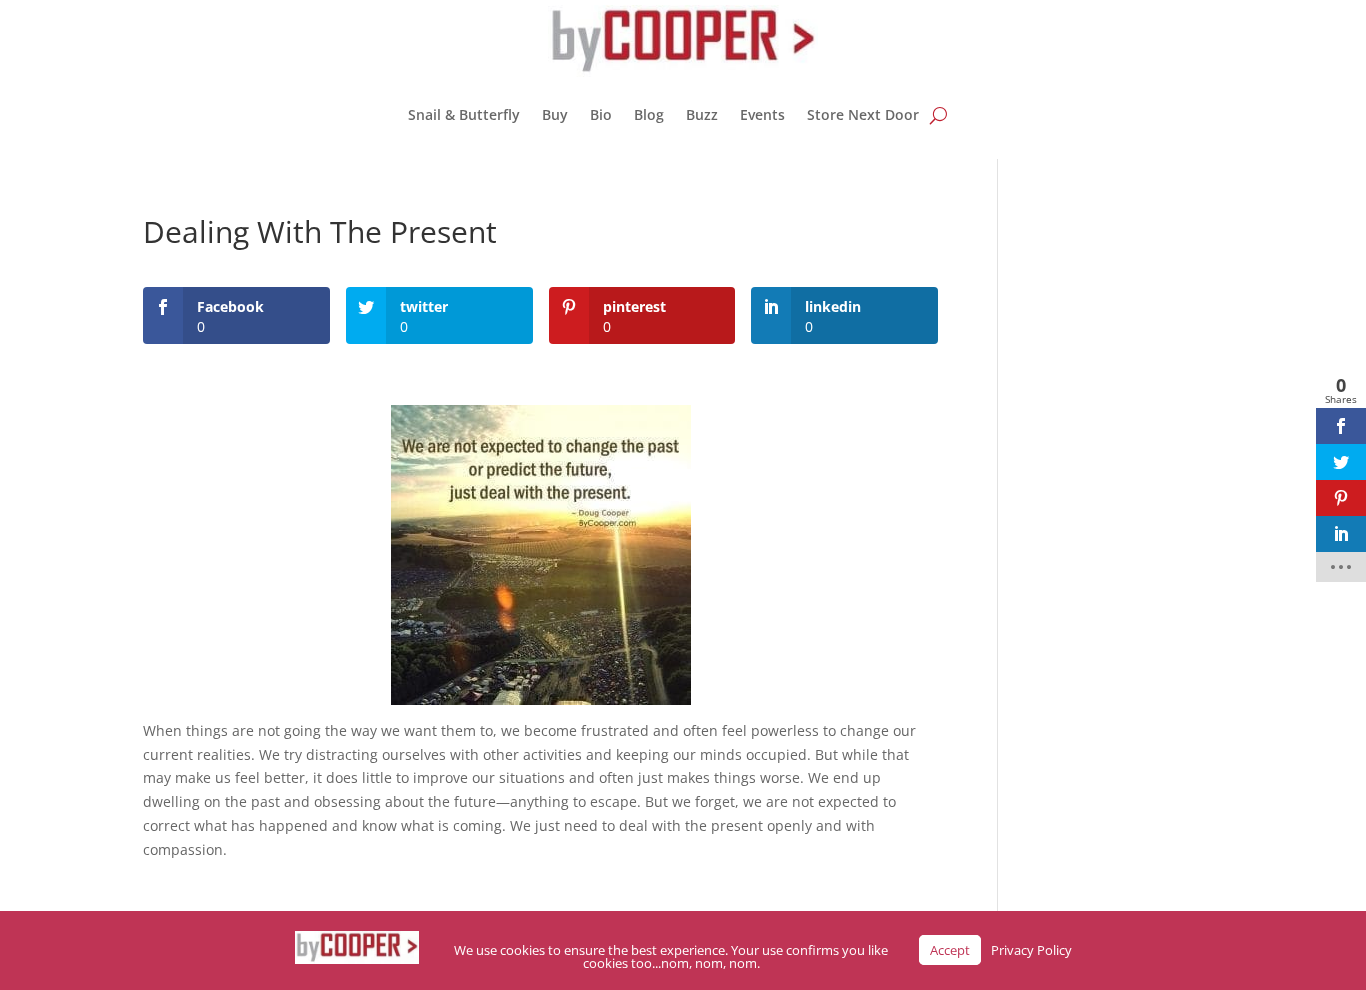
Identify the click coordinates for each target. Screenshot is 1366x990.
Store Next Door (863, 114)
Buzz (702, 114)
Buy (555, 114)
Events (762, 114)
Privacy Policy (1031, 950)
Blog (649, 114)
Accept (950, 950)
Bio (601, 114)
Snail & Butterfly (464, 114)
